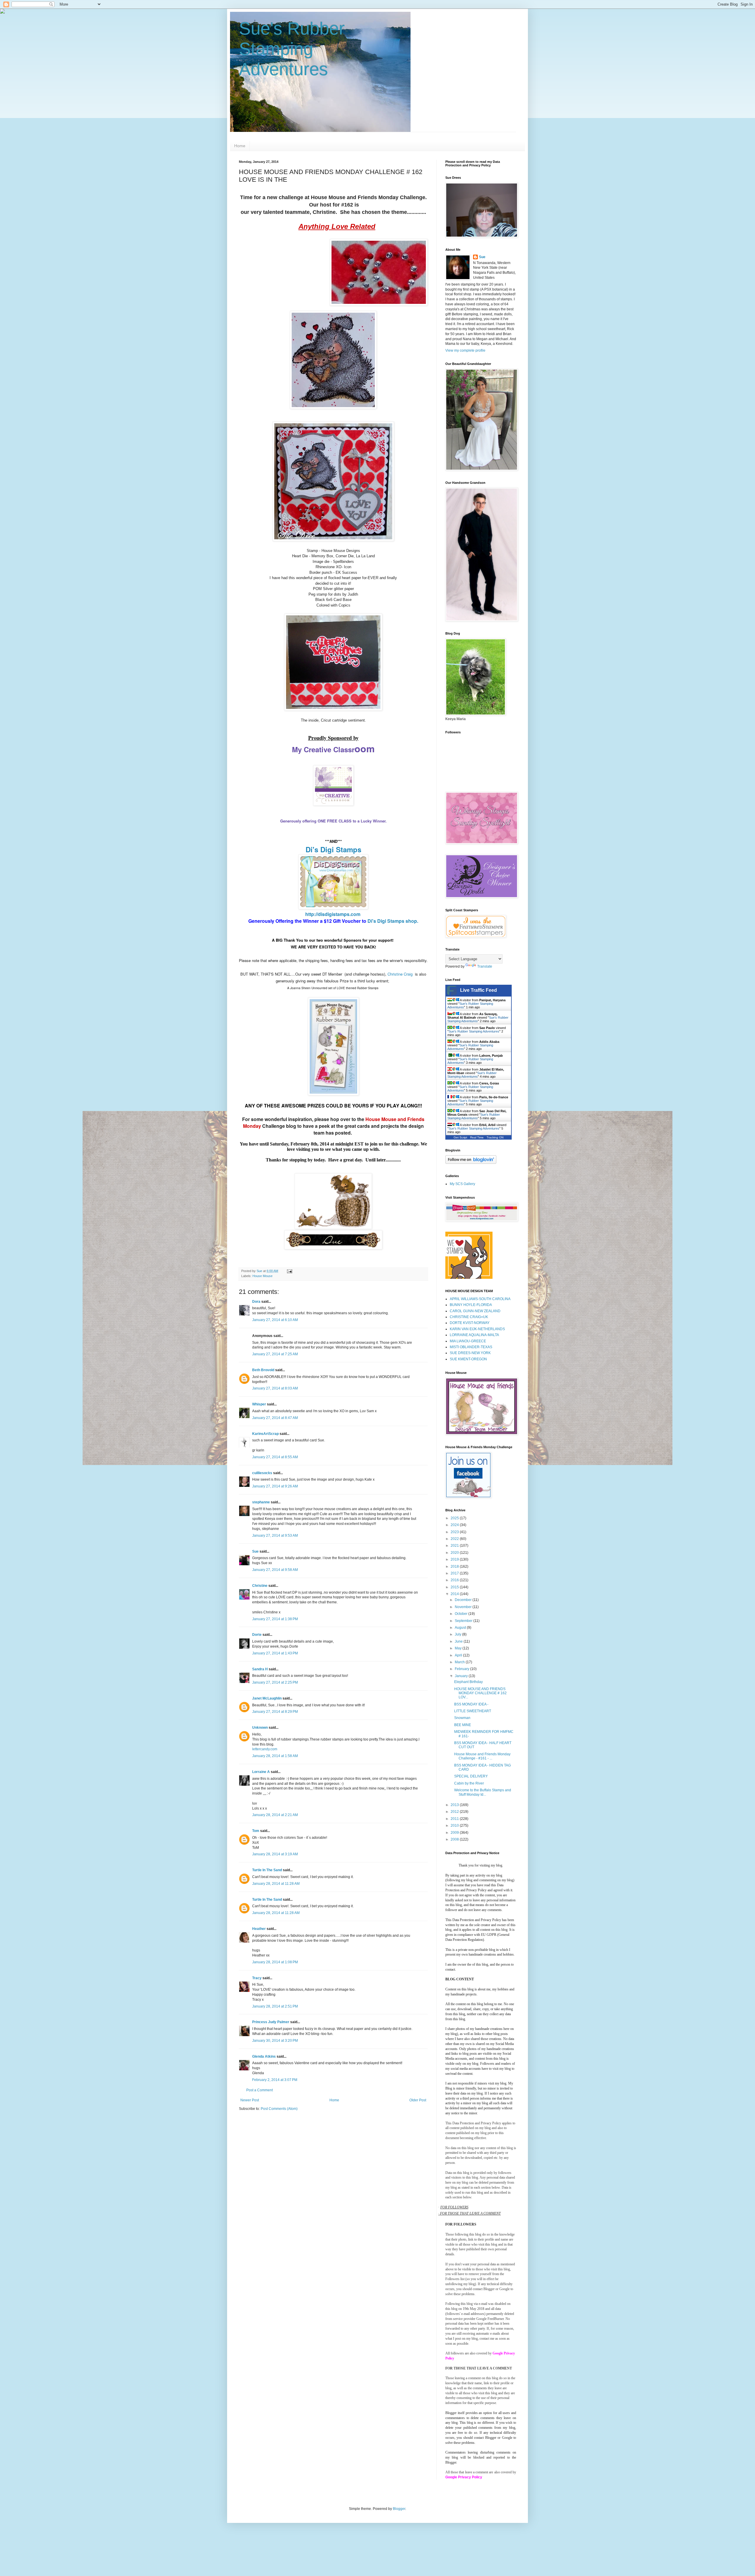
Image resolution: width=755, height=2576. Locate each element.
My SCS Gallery (462, 1184)
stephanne (261, 1502)
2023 (455, 1532)
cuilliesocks (262, 1473)
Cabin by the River (469, 1783)
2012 (455, 1812)
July (458, 1634)
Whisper (259, 1404)
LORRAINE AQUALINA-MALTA (474, 1335)
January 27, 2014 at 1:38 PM (275, 1619)
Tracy (257, 1978)
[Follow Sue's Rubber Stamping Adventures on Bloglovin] (471, 1163)
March (460, 1662)
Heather (259, 1929)
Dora (256, 1302)
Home (240, 146)
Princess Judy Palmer (271, 2022)
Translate (485, 966)
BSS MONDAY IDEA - (471, 1704)
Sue (255, 1551)
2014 (455, 1594)
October (462, 1614)
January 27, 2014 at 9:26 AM (275, 1486)
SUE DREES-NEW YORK (470, 1353)
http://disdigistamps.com (333, 914)
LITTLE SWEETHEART (473, 1711)
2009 (455, 1833)
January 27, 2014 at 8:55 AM (275, 1457)
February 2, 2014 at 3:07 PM (275, 2080)
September (464, 1621)
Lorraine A (261, 1772)
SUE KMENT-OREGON (468, 1359)
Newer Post (250, 2100)
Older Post (418, 2100)
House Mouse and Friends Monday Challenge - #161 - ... (482, 1756)
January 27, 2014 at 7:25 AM (275, 1354)
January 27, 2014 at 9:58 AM (275, 1570)
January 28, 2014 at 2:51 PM (275, 2006)
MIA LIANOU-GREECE (468, 1341)
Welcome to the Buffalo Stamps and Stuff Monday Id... (483, 1792)
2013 (455, 1805)
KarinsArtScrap (265, 1434)
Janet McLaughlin (267, 1698)
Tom (256, 1831)
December (464, 1600)
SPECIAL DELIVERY (471, 1776)
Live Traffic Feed (479, 990)
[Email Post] (289, 1271)
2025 (455, 1518)
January (462, 1676)
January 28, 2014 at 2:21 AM (275, 1815)
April (459, 1655)
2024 (455, 1525)
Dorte (257, 1635)
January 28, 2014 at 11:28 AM (276, 1884)
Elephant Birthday (468, 1682)
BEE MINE (463, 1725)
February (462, 1669)
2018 (455, 1566)
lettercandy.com (265, 1749)
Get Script (460, 1137)
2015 (455, 1587)
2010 (455, 1826)
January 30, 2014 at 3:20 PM (275, 2041)
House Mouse (262, 1276)
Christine (260, 1586)
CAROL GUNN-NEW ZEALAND (475, 1311)
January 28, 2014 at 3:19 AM (275, 1854)
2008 (455, 1839)
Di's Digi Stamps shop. (392, 921)
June (459, 1641)
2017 (455, 1573)
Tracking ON (495, 1137)
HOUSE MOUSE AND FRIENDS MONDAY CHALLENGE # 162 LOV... (480, 1693)
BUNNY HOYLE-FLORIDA (471, 1305)
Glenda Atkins (264, 2056)
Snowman (462, 1718)
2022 (455, 1539)
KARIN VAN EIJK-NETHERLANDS (477, 1329)
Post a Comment (260, 2090)
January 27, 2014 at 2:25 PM (275, 1682)
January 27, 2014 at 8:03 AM (275, 1388)
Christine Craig (400, 974)
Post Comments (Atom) (279, 2109)
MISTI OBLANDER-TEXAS (471, 1347)
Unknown (260, 1728)
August (461, 1628)
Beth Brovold (263, 1370)
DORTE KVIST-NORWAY (470, 1323)
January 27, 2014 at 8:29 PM (275, 1712)
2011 (455, 1819)
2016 (455, 1580)
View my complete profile (465, 350)
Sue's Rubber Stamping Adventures (292, 49)
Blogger (399, 2509)
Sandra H (260, 1669)
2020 (455, 1553)
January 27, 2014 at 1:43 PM (275, 1653)
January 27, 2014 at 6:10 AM (275, 1320)
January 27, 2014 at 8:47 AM (275, 1418)
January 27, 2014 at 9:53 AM (275, 1536)
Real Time (477, 1137)
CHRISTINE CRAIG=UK (469, 1317)
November (464, 1607)
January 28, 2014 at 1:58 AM (275, 1756)
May (459, 1648)
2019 (455, 1559)
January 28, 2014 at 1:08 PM (275, 1962)
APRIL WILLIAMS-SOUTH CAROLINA (480, 1299)
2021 (455, 1546)
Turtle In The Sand (267, 1870)
